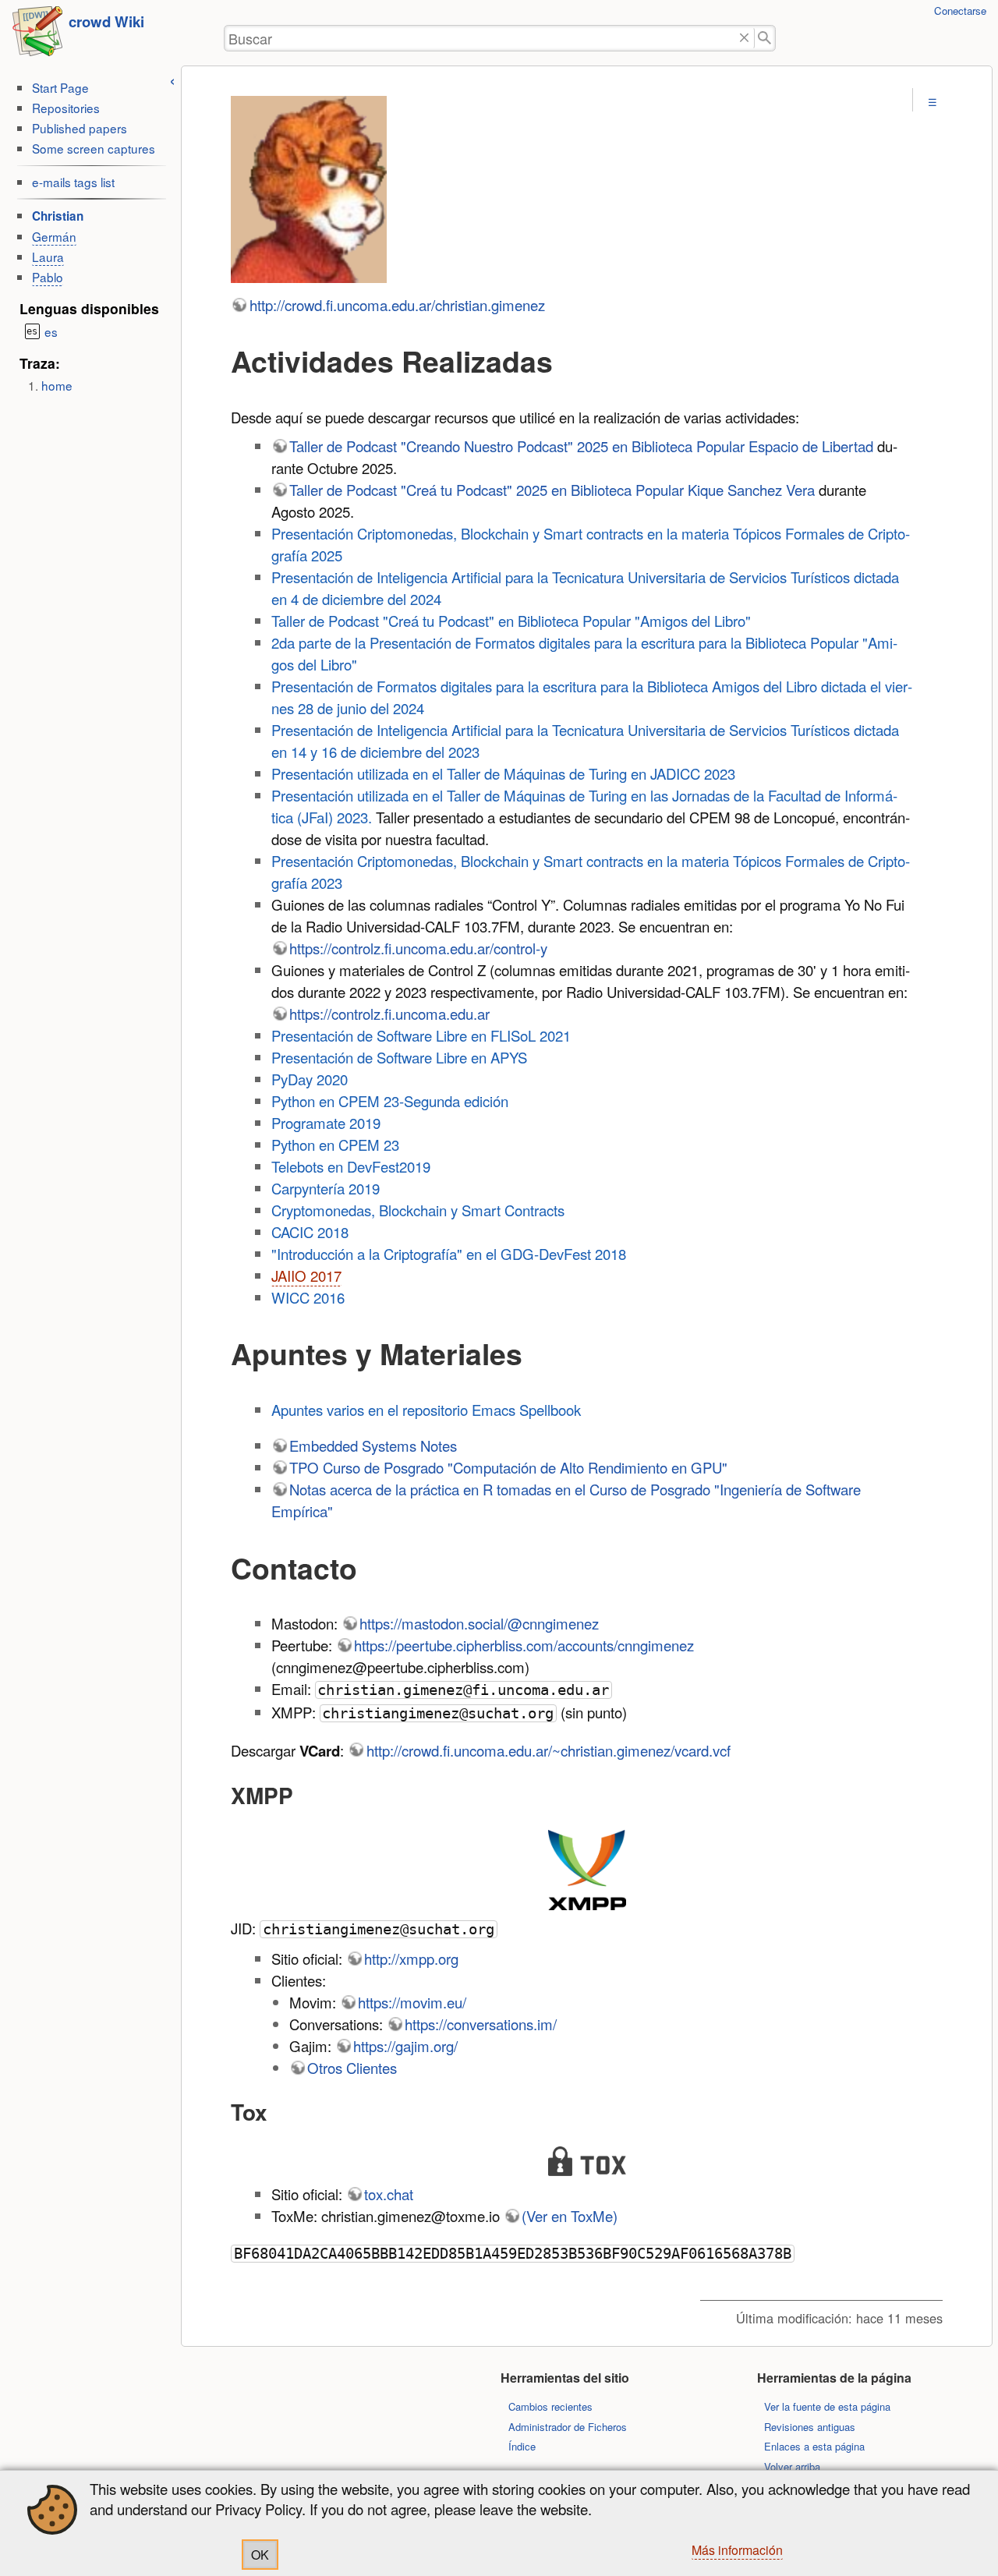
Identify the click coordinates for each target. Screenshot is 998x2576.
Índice (522, 2446)
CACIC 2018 (310, 1232)
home (57, 385)
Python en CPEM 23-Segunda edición (390, 1101)
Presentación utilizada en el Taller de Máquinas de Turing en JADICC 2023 (503, 773)
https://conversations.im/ (481, 2024)
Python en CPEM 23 (335, 1145)
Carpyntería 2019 (326, 1188)
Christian (58, 216)
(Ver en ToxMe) (570, 2216)
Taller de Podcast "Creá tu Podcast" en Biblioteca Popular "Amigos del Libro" (511, 621)
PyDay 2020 (310, 1079)
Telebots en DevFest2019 (351, 1166)
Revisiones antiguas (810, 2427)
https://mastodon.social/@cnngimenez (479, 1623)
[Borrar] (744, 39)
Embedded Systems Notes (373, 1445)
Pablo (48, 277)
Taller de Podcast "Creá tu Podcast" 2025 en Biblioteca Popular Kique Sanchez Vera (552, 490)
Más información (737, 2550)
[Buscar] (765, 39)
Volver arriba (792, 2466)
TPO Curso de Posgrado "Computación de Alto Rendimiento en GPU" (508, 1467)
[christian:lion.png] (587, 191)
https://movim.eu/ (412, 2002)
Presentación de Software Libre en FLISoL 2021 (421, 1035)
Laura (48, 257)
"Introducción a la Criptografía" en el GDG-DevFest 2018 (449, 1254)
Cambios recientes (550, 2406)
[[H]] (37, 36)
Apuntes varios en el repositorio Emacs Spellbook (426, 1410)
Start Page (60, 87)
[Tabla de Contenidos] (932, 102)
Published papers (80, 128)
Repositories (66, 108)
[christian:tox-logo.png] (587, 2161)
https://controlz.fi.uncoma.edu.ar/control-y (418, 948)
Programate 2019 (326, 1123)
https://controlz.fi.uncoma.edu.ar (389, 1014)
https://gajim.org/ (405, 2046)
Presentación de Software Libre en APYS (399, 1057)
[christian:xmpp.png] (587, 1870)
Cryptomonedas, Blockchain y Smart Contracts (418, 1210)
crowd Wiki (106, 21)
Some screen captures (94, 148)
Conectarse (960, 11)
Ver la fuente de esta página (827, 2406)
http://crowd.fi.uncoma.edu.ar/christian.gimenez (397, 305)
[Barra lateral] (172, 79)
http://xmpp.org (411, 1959)
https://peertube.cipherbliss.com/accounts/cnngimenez (524, 1645)
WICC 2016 (308, 1297)
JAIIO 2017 (306, 1276)
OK (260, 2555)
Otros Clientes (352, 2068)
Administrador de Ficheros (568, 2427)
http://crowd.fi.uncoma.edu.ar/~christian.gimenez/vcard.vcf (548, 1750)
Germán (54, 236)
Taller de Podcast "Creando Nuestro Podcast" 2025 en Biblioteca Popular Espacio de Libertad (581, 446)
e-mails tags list (73, 182)
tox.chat (389, 2194)
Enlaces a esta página (814, 2446)
